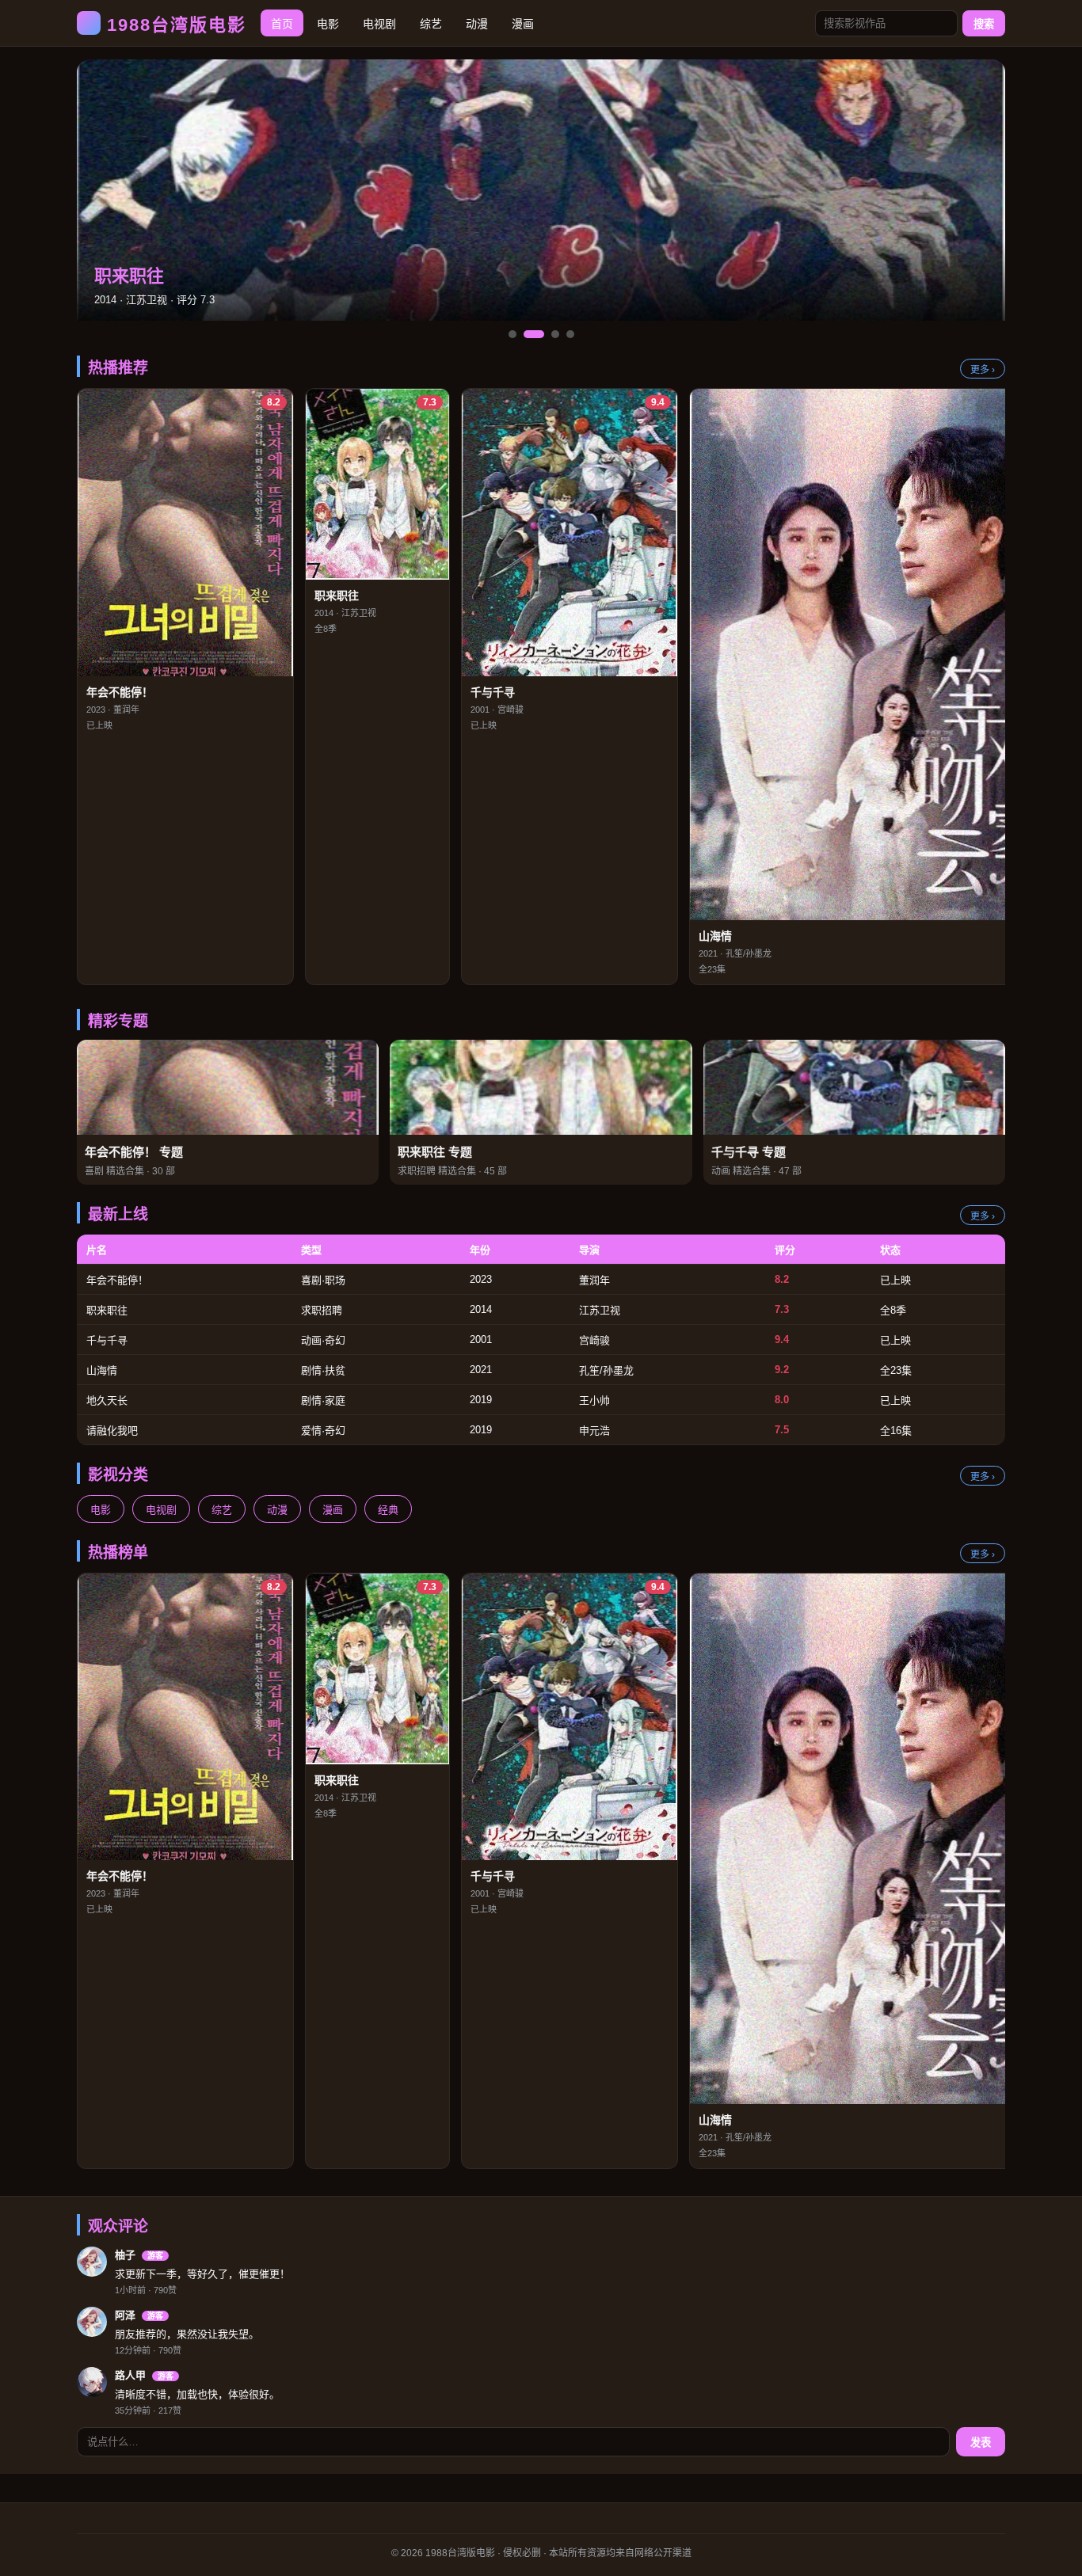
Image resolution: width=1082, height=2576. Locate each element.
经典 (388, 1510)
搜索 (984, 24)
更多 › (983, 370)
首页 (282, 24)
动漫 (477, 24)
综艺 (431, 24)
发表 (981, 2443)
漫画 (523, 24)
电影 (328, 24)
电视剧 (379, 24)
